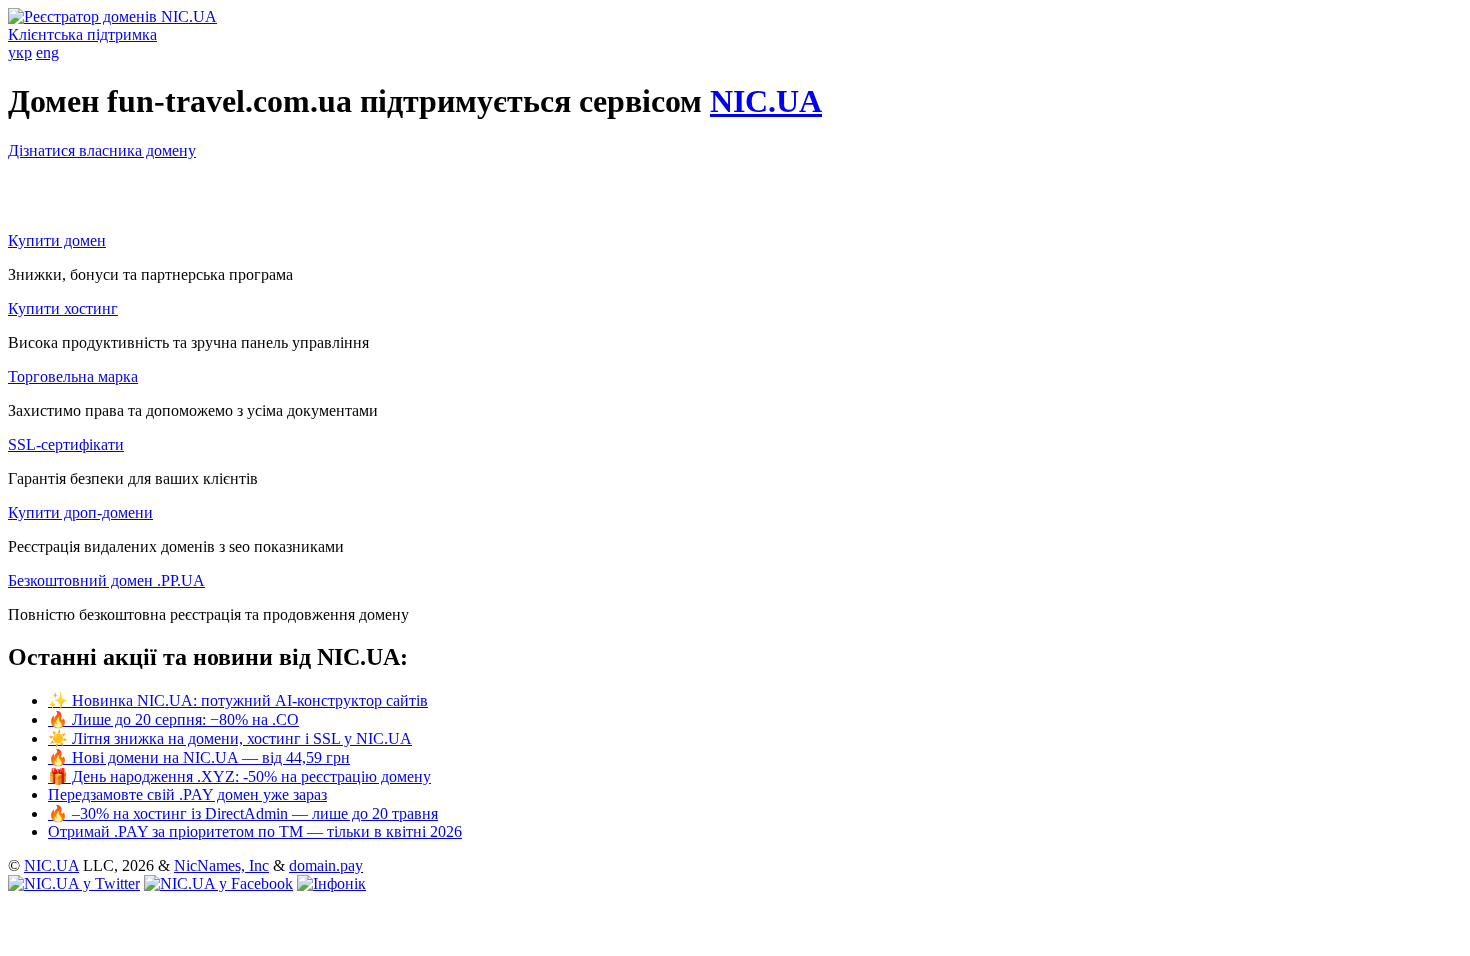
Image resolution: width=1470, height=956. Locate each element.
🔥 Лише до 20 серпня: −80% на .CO (173, 719)
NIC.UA (766, 101)
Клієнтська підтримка (82, 34)
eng (47, 52)
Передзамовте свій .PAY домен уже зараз (187, 794)
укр (20, 52)
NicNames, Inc (221, 865)
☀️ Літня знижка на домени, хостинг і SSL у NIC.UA (230, 738)
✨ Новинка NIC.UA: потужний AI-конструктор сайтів (238, 700)
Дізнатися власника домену (102, 150)
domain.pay (326, 865)
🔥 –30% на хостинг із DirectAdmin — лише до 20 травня (243, 813)
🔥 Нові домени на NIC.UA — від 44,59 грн (199, 757)
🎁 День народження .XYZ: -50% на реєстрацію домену (239, 776)
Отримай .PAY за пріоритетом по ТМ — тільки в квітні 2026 (255, 831)
